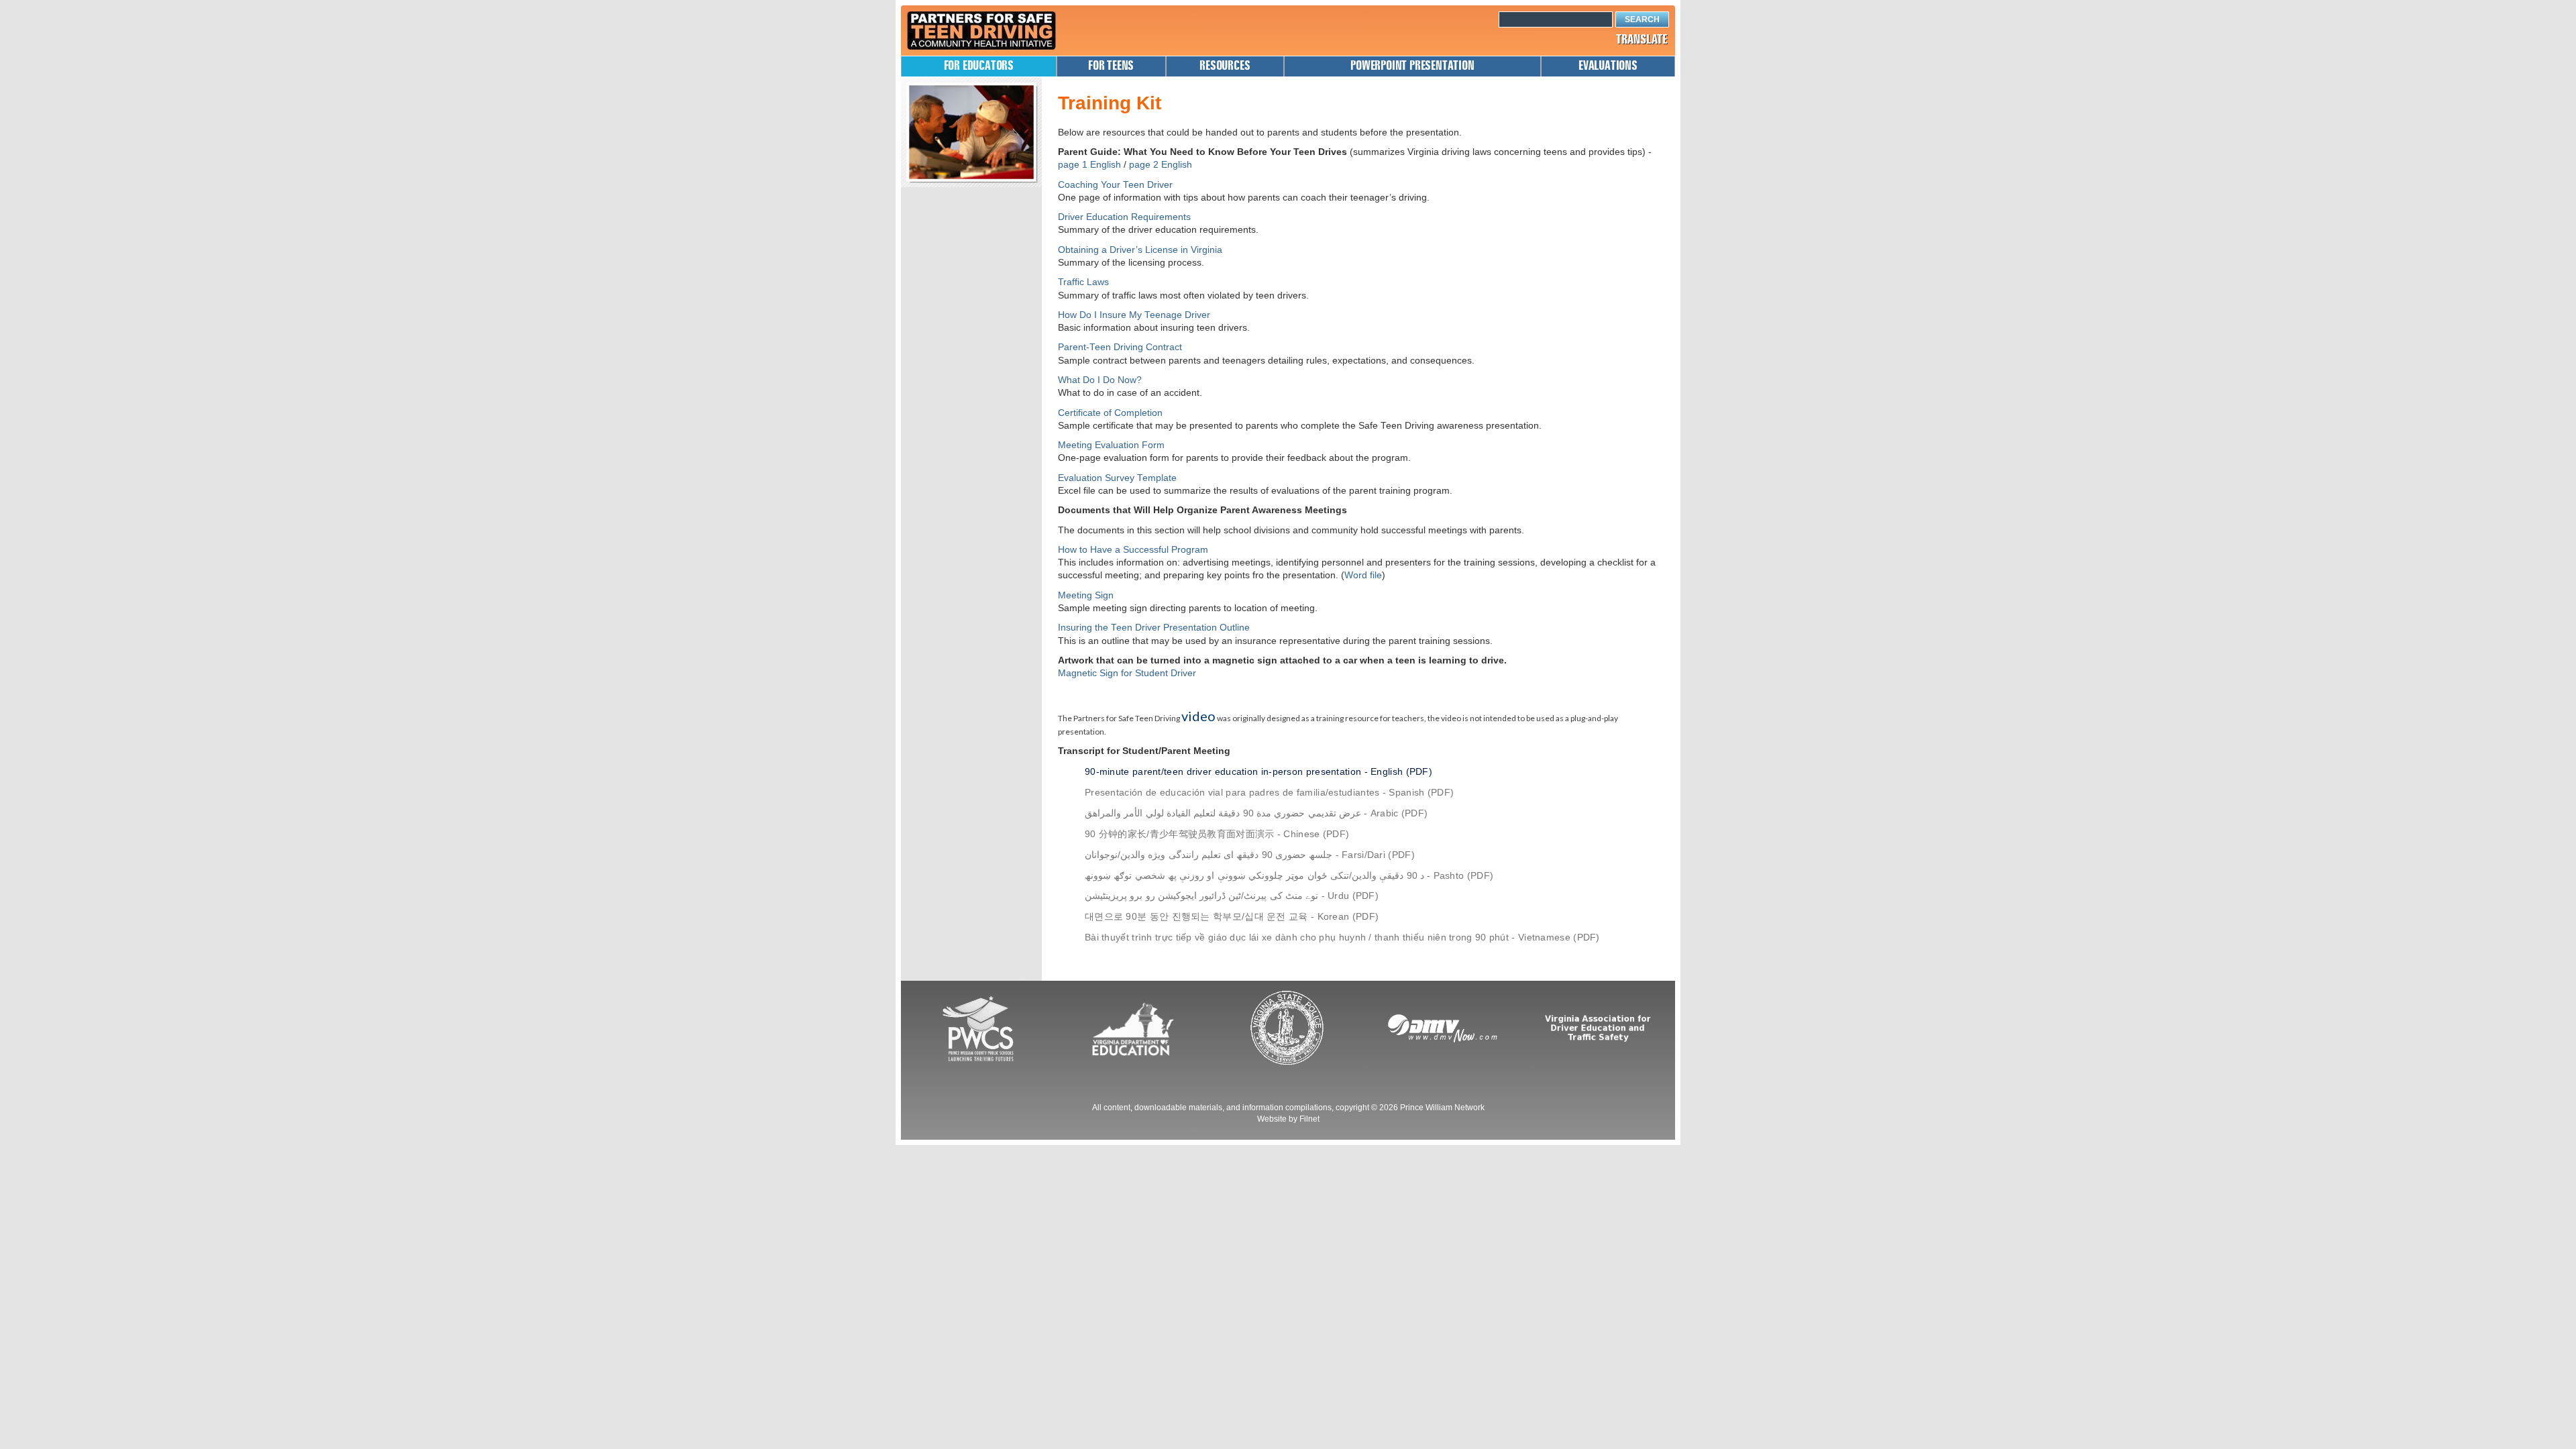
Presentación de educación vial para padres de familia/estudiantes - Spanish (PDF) (1269, 793)
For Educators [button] (979, 66)
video (1198, 716)
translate (1642, 40)
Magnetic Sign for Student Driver (1127, 673)
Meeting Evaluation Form (1111, 445)
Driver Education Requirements (1124, 217)
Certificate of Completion (1110, 413)
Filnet (1309, 1119)
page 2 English (1161, 165)
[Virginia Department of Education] (1133, 1028)
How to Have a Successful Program (1133, 550)
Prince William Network (1442, 1108)
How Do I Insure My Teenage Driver (1134, 315)
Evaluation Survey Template (1117, 478)
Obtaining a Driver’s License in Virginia (1140, 250)
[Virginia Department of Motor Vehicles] (1443, 1028)
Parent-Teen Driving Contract (1120, 347)
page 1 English (1089, 165)
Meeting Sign (1086, 595)
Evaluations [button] (1608, 66)
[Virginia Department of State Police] (1288, 1028)
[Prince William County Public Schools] (978, 1028)
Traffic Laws (1083, 282)
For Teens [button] (1111, 66)
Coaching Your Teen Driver (1115, 185)
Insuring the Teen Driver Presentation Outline (1154, 628)
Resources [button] (1225, 66)
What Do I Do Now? (1100, 380)
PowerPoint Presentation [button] (1412, 66)
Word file (1363, 575)
